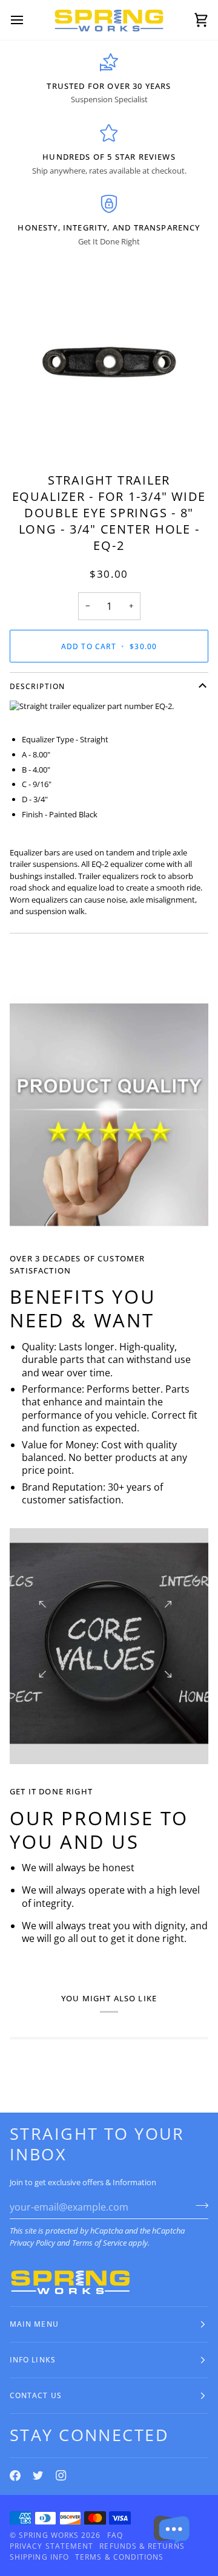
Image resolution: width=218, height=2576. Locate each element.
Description (37, 686)
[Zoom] (39, 432)
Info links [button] (33, 2360)
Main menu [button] (34, 2324)
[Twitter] (38, 2476)
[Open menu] (28, 20)
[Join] (198, 2206)
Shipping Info (39, 2557)
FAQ (115, 2535)
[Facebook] (15, 2476)
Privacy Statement (51, 2546)
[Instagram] (61, 2476)
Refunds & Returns (142, 2546)
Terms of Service (99, 2243)
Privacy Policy (32, 2243)
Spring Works (49, 2535)
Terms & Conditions (119, 2557)
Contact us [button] (36, 2395)
